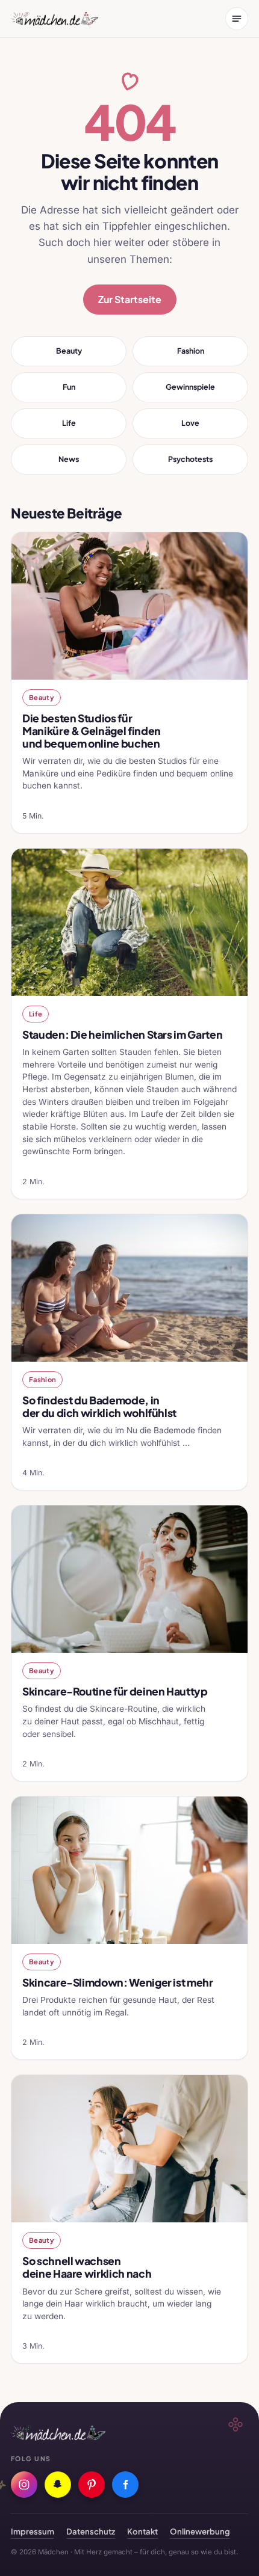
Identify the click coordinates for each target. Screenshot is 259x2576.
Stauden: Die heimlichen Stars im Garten (122, 1034)
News (69, 459)
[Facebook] (125, 2485)
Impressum (33, 2531)
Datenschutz (91, 2531)
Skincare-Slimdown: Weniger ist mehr (118, 1982)
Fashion (191, 351)
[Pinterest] (92, 2485)
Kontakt (142, 2531)
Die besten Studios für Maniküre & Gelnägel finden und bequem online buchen (92, 731)
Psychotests (190, 459)
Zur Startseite (130, 299)
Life (69, 423)
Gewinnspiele (190, 387)
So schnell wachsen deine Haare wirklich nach (87, 2267)
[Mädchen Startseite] (55, 19)
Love (190, 423)
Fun (69, 387)
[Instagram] (24, 2485)
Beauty (69, 351)
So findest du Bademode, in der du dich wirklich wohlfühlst (99, 1406)
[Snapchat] (58, 2485)
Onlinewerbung (200, 2531)
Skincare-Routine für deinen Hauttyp (115, 1691)
